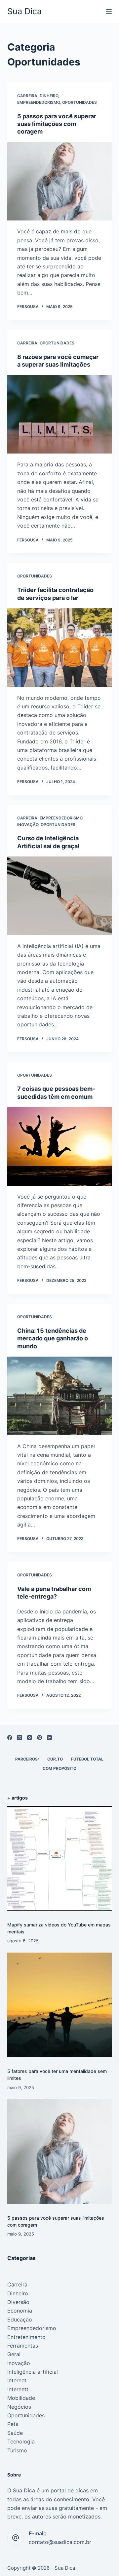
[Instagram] (30, 1738)
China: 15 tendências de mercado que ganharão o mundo (53, 1338)
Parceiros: (27, 1759)
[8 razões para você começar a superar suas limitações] (60, 415)
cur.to (55, 1759)
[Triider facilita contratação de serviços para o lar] (60, 648)
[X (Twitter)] (20, 1738)
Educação (20, 2319)
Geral (14, 2354)
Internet (17, 2380)
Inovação (28, 825)
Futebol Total (87, 1759)
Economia (20, 2311)
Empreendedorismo (39, 102)
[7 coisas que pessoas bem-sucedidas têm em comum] (60, 1146)
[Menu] (109, 12)
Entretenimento (26, 2337)
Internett (18, 2389)
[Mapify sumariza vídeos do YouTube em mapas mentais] (60, 1858)
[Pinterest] (40, 1738)
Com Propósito (59, 1768)
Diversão (18, 2302)
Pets (13, 2424)
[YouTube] (49, 1738)
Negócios (19, 2407)
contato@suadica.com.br (60, 2542)
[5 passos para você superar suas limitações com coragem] (60, 181)
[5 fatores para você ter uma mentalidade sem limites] (60, 2005)
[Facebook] (10, 1738)
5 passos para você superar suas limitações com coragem (57, 124)
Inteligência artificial (33, 2372)
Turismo (17, 2450)
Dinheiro (49, 96)
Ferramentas (23, 2346)
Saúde (15, 2433)
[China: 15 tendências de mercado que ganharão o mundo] (60, 1396)
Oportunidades (79, 102)
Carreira (27, 96)
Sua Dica (24, 11)
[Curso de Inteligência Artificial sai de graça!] (60, 896)
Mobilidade (21, 2398)
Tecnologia (21, 2441)
